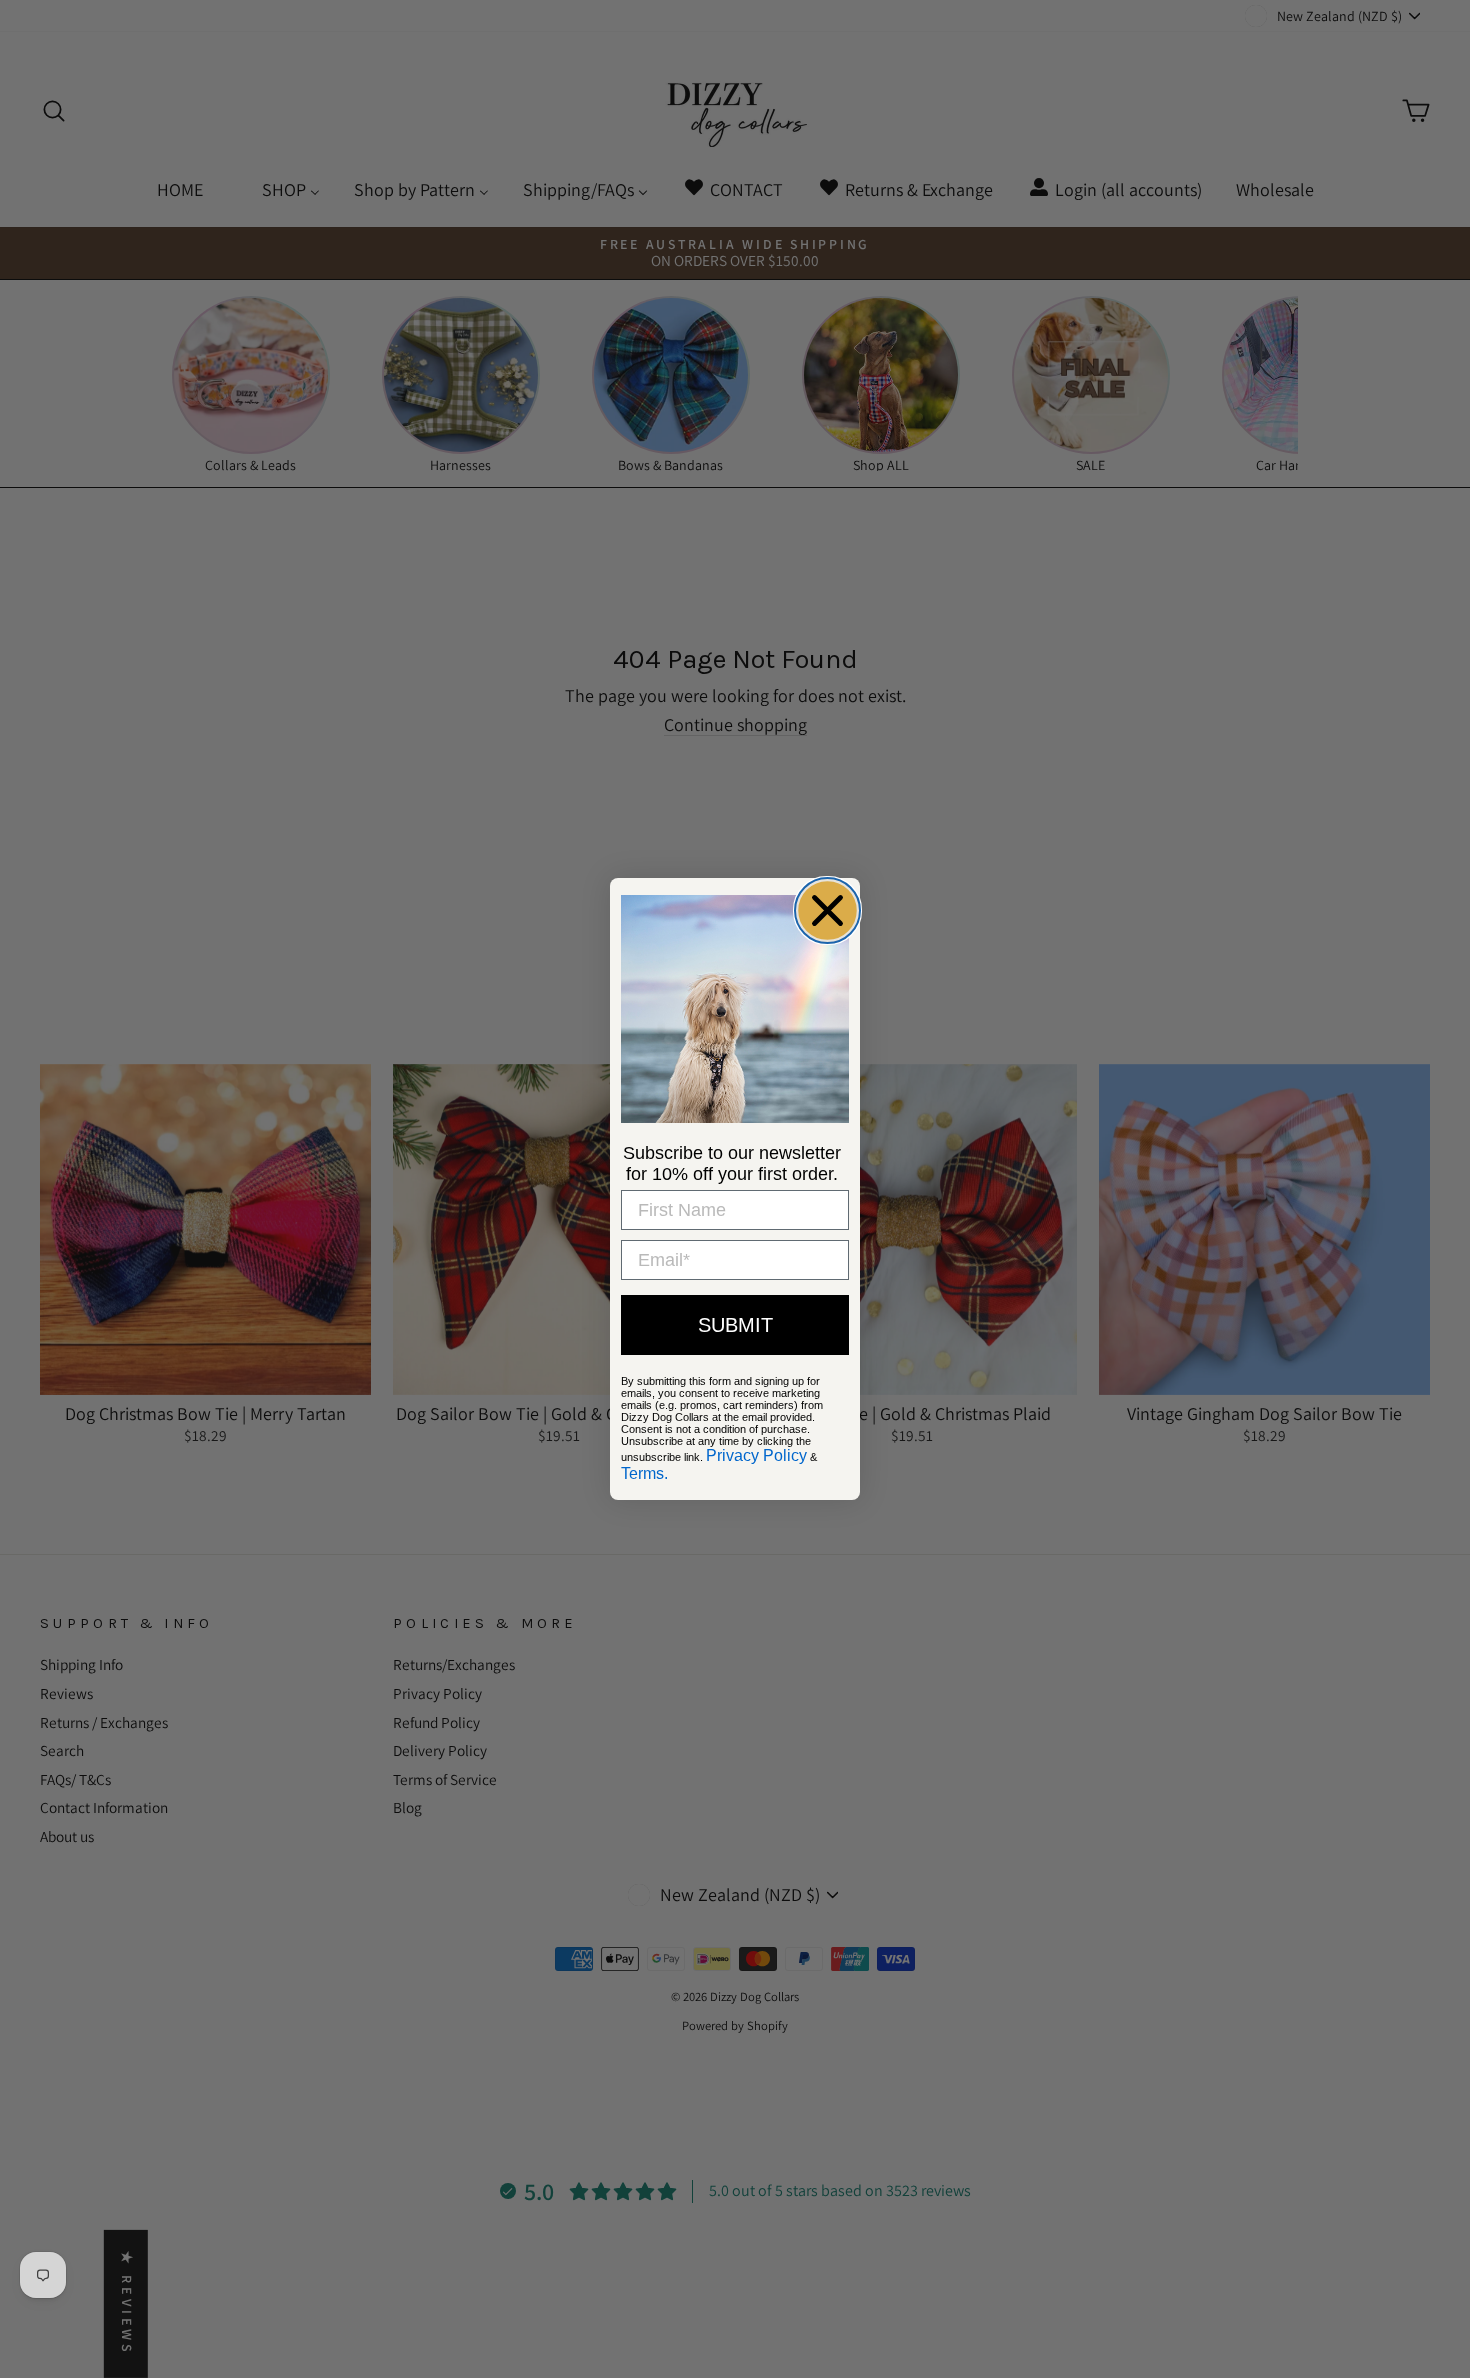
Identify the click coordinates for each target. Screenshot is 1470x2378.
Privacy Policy (756, 1455)
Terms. (644, 1473)
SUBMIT (735, 1325)
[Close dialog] (827, 910)
